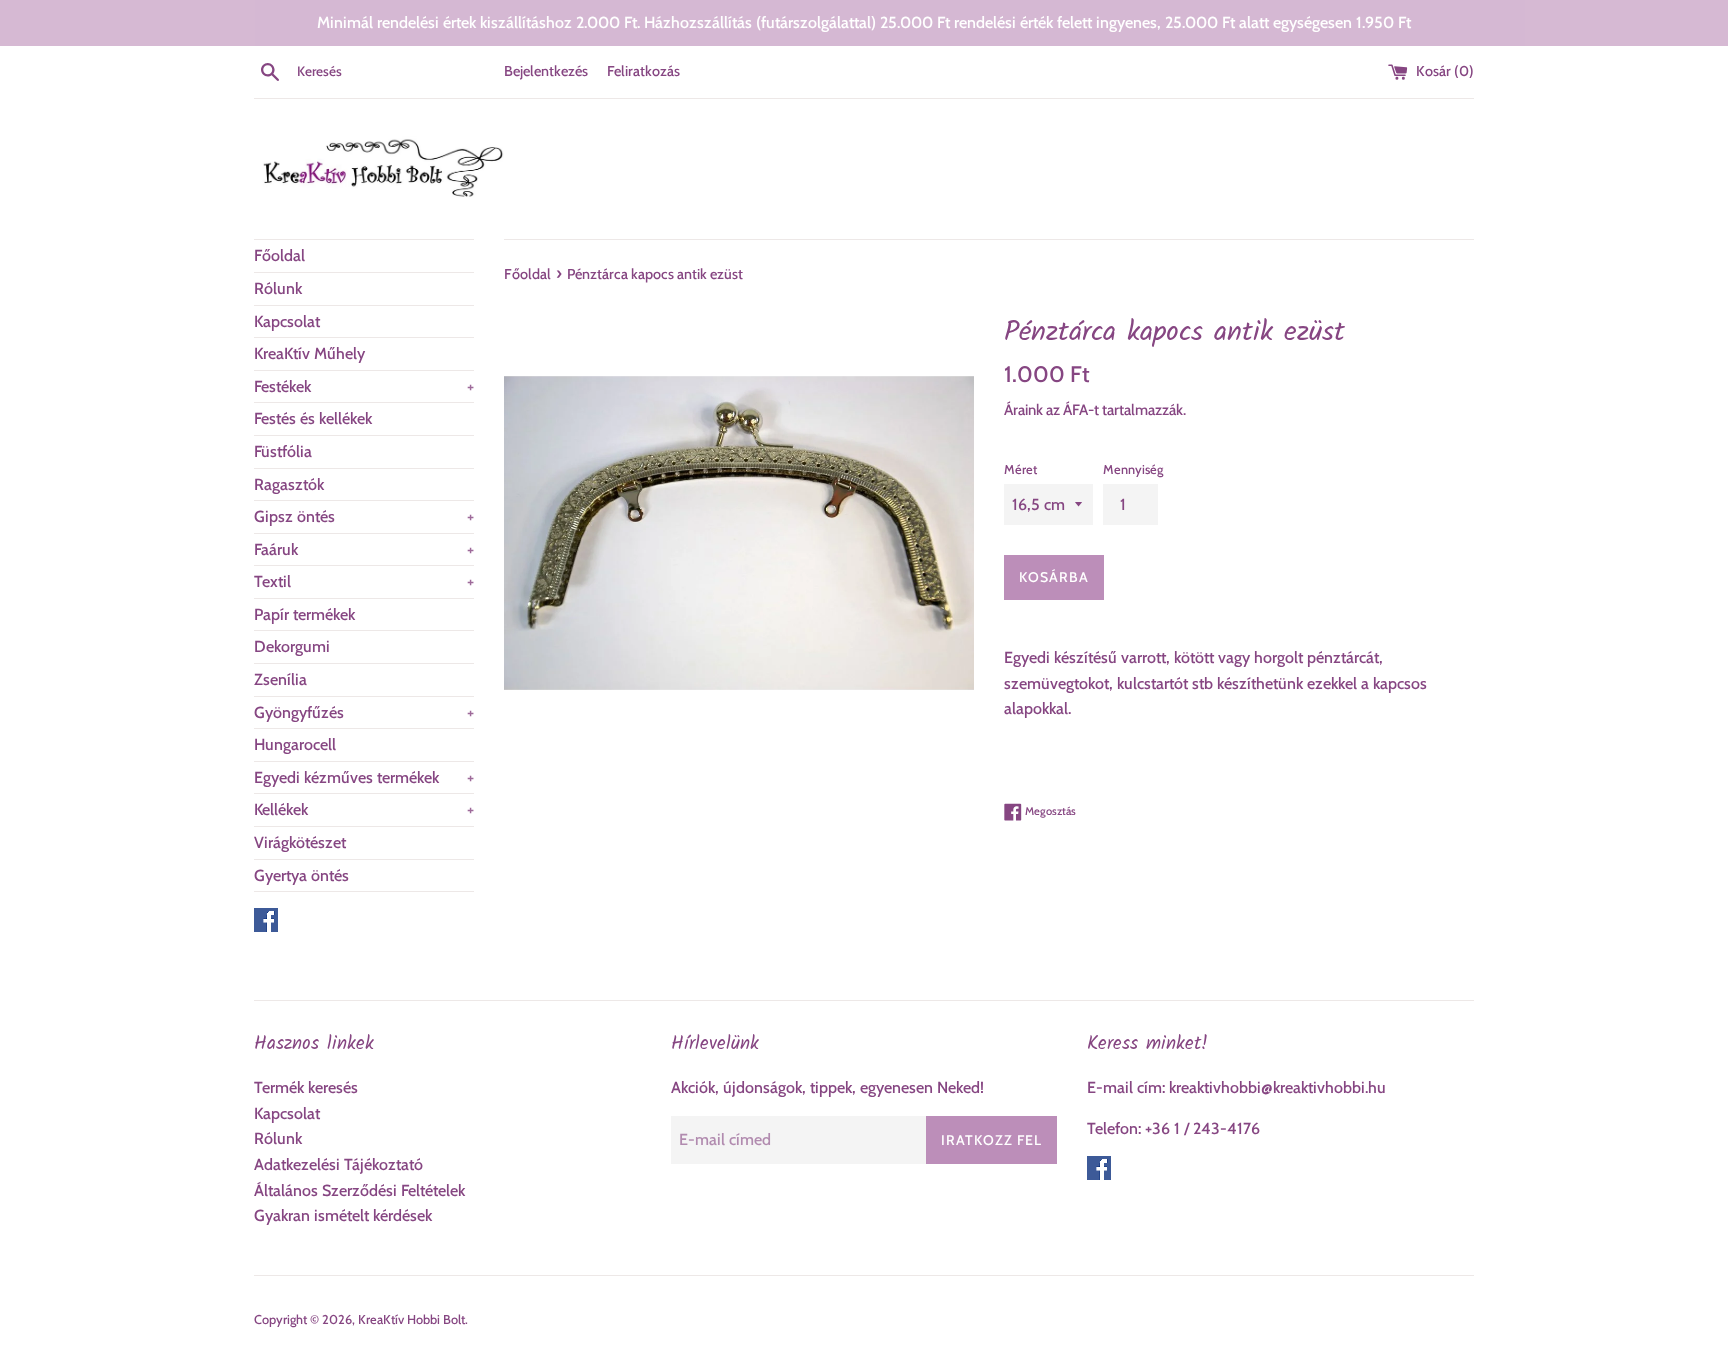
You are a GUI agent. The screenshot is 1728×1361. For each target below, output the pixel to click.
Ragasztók (289, 484)
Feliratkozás (643, 71)
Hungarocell (295, 744)
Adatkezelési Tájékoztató (338, 1164)
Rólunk (278, 288)
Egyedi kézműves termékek (364, 777)
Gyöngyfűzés (364, 712)
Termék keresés (306, 1087)
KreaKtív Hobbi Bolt (411, 1319)
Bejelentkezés (546, 71)
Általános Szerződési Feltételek (359, 1190)
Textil (364, 581)
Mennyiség (1133, 469)
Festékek (364, 386)
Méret (1020, 469)
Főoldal (279, 255)
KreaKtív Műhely (309, 353)
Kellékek (364, 809)
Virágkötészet (300, 842)
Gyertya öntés (301, 875)
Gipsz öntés (364, 516)
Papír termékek (304, 614)
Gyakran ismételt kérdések (343, 1215)
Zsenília (280, 679)
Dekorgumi (292, 646)
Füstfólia (283, 451)
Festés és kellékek (313, 418)
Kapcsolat (287, 321)
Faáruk (364, 549)
